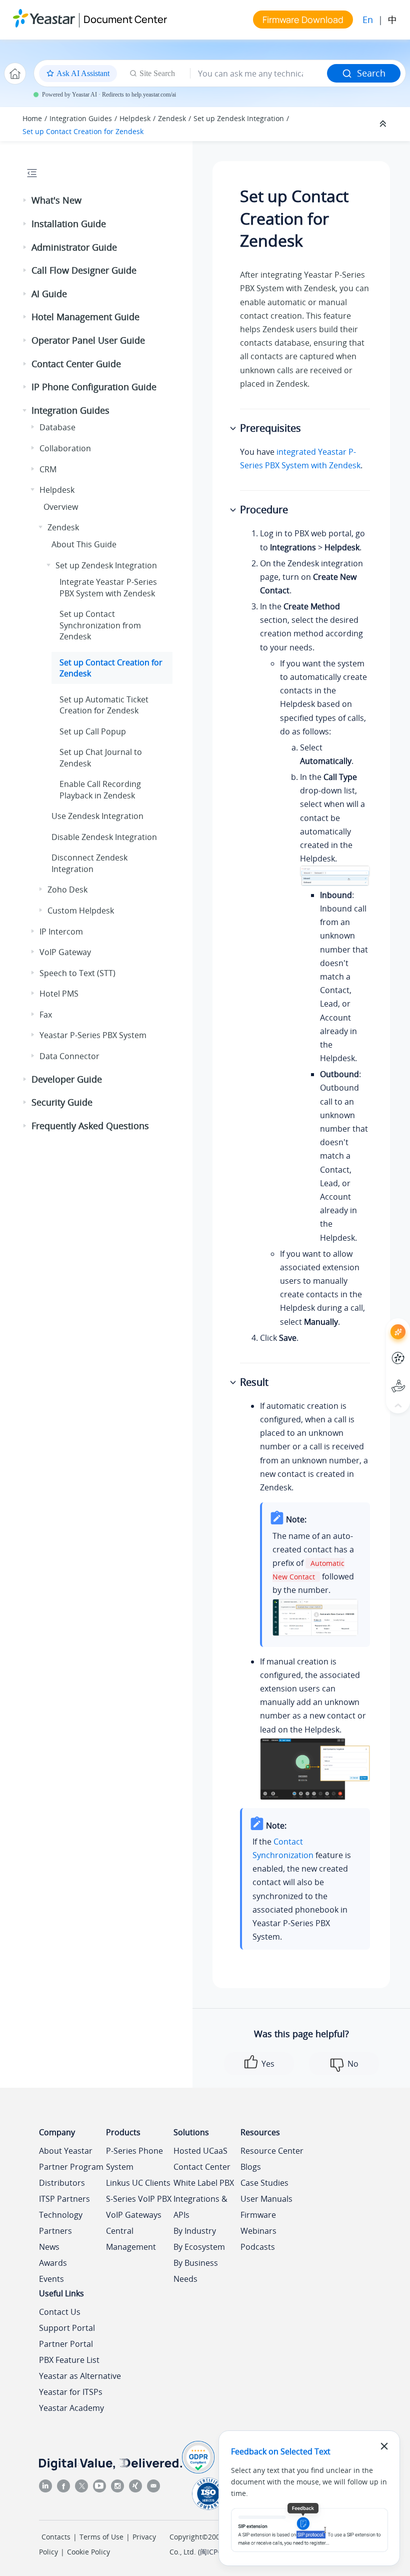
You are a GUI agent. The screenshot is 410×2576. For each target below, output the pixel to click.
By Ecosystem (199, 2247)
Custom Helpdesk (81, 911)
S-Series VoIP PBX (139, 2199)
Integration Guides (81, 118)
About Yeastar (66, 2151)
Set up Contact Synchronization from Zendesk (100, 625)
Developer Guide (67, 1079)
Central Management (131, 2239)
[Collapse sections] (384, 124)
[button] (25, 201)
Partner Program (71, 2167)
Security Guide (62, 1102)
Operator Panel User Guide (88, 340)
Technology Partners (61, 2223)
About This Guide (84, 544)
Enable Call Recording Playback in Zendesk (100, 789)
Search (371, 73)
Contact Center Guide (76, 364)
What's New (56, 200)
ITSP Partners (64, 2199)
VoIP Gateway (65, 952)
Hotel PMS (59, 994)
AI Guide (49, 294)
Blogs (251, 2167)
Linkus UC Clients (138, 2183)
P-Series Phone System (134, 2159)
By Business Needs (196, 2271)
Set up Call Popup (93, 731)
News (49, 2247)
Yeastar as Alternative (80, 2376)
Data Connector (69, 1056)
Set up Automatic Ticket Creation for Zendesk (104, 705)
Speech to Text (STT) (77, 973)
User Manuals (266, 2199)
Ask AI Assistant (380, 1323)
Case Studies (264, 2183)
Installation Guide (69, 224)
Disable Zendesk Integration (104, 837)
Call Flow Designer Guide (84, 270)
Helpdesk (135, 118)
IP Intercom (61, 932)
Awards (53, 2263)
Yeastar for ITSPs (71, 2392)
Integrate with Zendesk (108, 587)
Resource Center (272, 2151)
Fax (46, 1015)
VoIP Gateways (134, 2215)
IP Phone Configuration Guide (94, 387)
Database (57, 427)
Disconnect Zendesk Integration (89, 863)
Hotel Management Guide (85, 317)
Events (51, 2279)
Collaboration (65, 448)
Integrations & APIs (200, 2207)
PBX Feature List (69, 2360)
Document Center (125, 19)
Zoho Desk (67, 890)
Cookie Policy (88, 2552)
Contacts (56, 2537)
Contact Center (202, 2167)
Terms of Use (101, 2537)
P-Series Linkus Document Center (380, 1351)
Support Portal (380, 1378)
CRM (48, 469)
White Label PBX (204, 2183)
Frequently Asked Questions (90, 1126)
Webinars (258, 2231)
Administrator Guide (74, 247)
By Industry (195, 2231)
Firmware (258, 2215)
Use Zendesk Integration (97, 816)
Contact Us (60, 2312)
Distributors (62, 2183)
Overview (61, 507)
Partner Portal (66, 2344)
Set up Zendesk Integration (239, 118)
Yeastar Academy (71, 2408)
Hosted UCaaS (200, 2151)
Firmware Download (303, 20)
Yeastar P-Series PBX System (93, 1035)
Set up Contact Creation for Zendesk (83, 131)
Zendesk (172, 118)
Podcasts (258, 2247)
